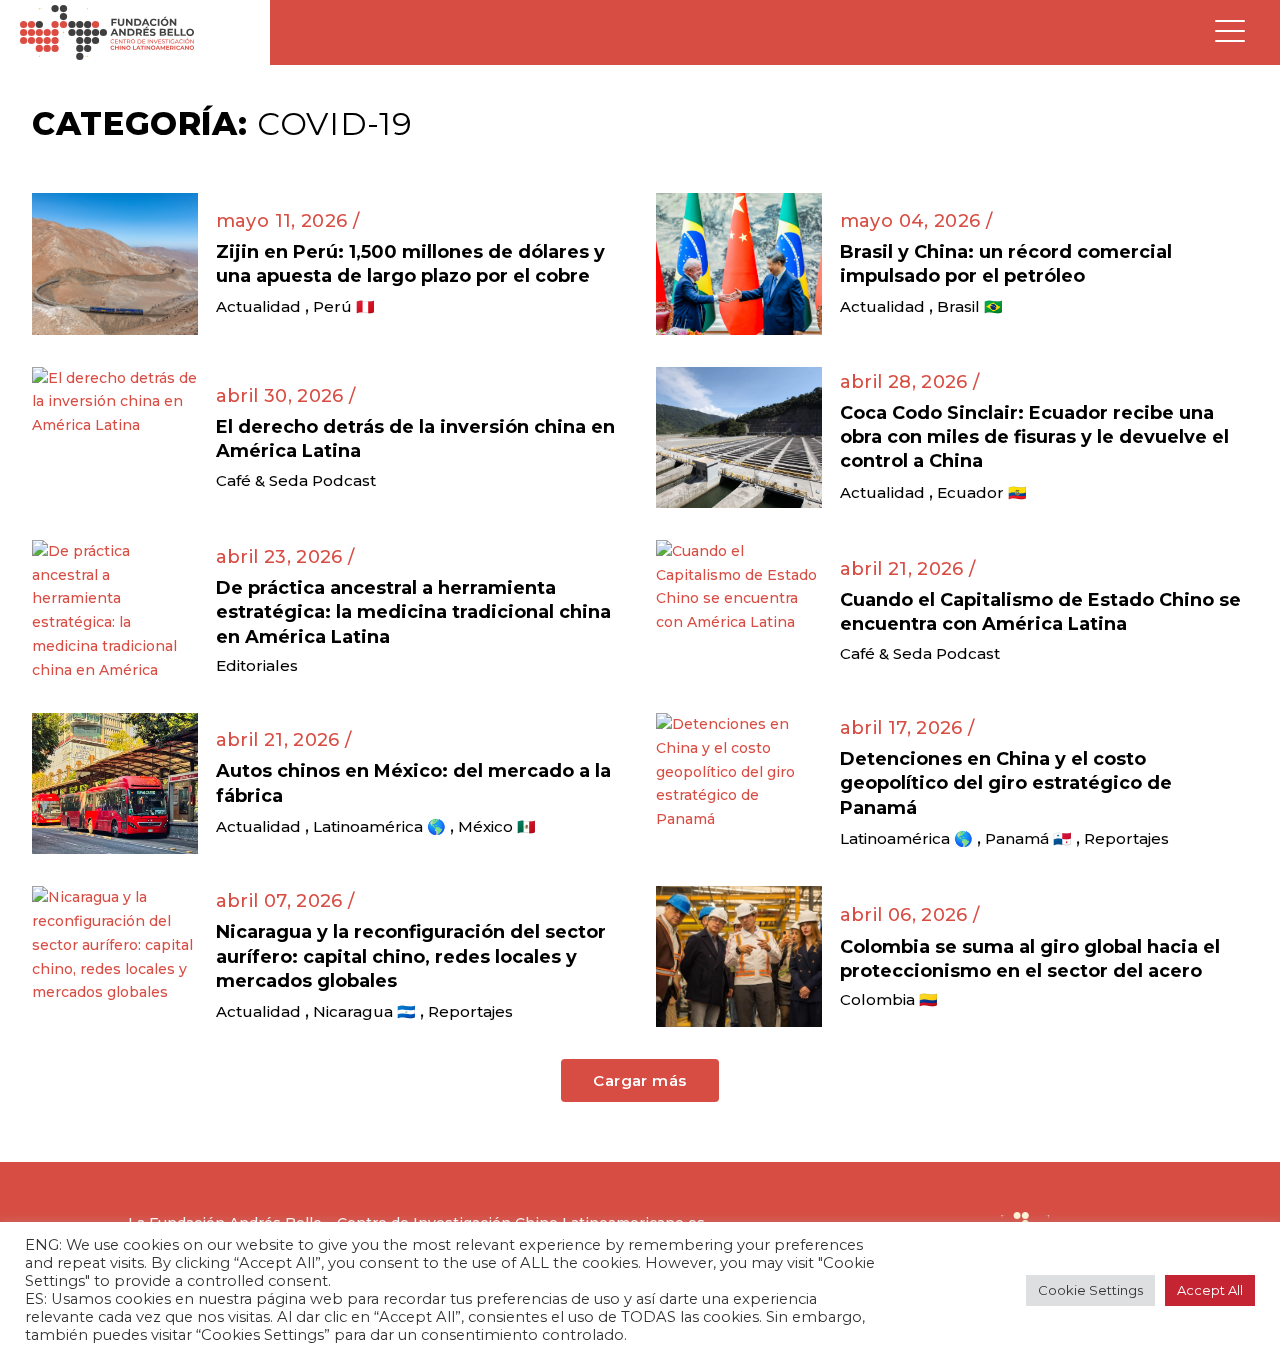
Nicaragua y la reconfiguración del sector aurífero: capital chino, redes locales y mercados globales (411, 956)
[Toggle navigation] (1230, 32)
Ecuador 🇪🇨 (982, 492)
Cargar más (640, 1080)
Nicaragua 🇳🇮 (364, 1011)
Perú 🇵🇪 (344, 306)
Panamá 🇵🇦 (1028, 838)
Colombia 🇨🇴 (889, 999)
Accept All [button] (1210, 1290)
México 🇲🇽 (497, 826)
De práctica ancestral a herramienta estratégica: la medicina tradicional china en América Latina (413, 612)
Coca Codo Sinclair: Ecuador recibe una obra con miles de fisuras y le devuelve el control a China (1034, 437)
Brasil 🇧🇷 (970, 306)
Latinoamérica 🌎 (379, 826)
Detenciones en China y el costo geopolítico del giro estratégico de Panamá (1006, 783)
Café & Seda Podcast (296, 480)
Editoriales (257, 665)
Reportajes (1126, 838)
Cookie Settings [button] (1090, 1290)
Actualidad (258, 306)
